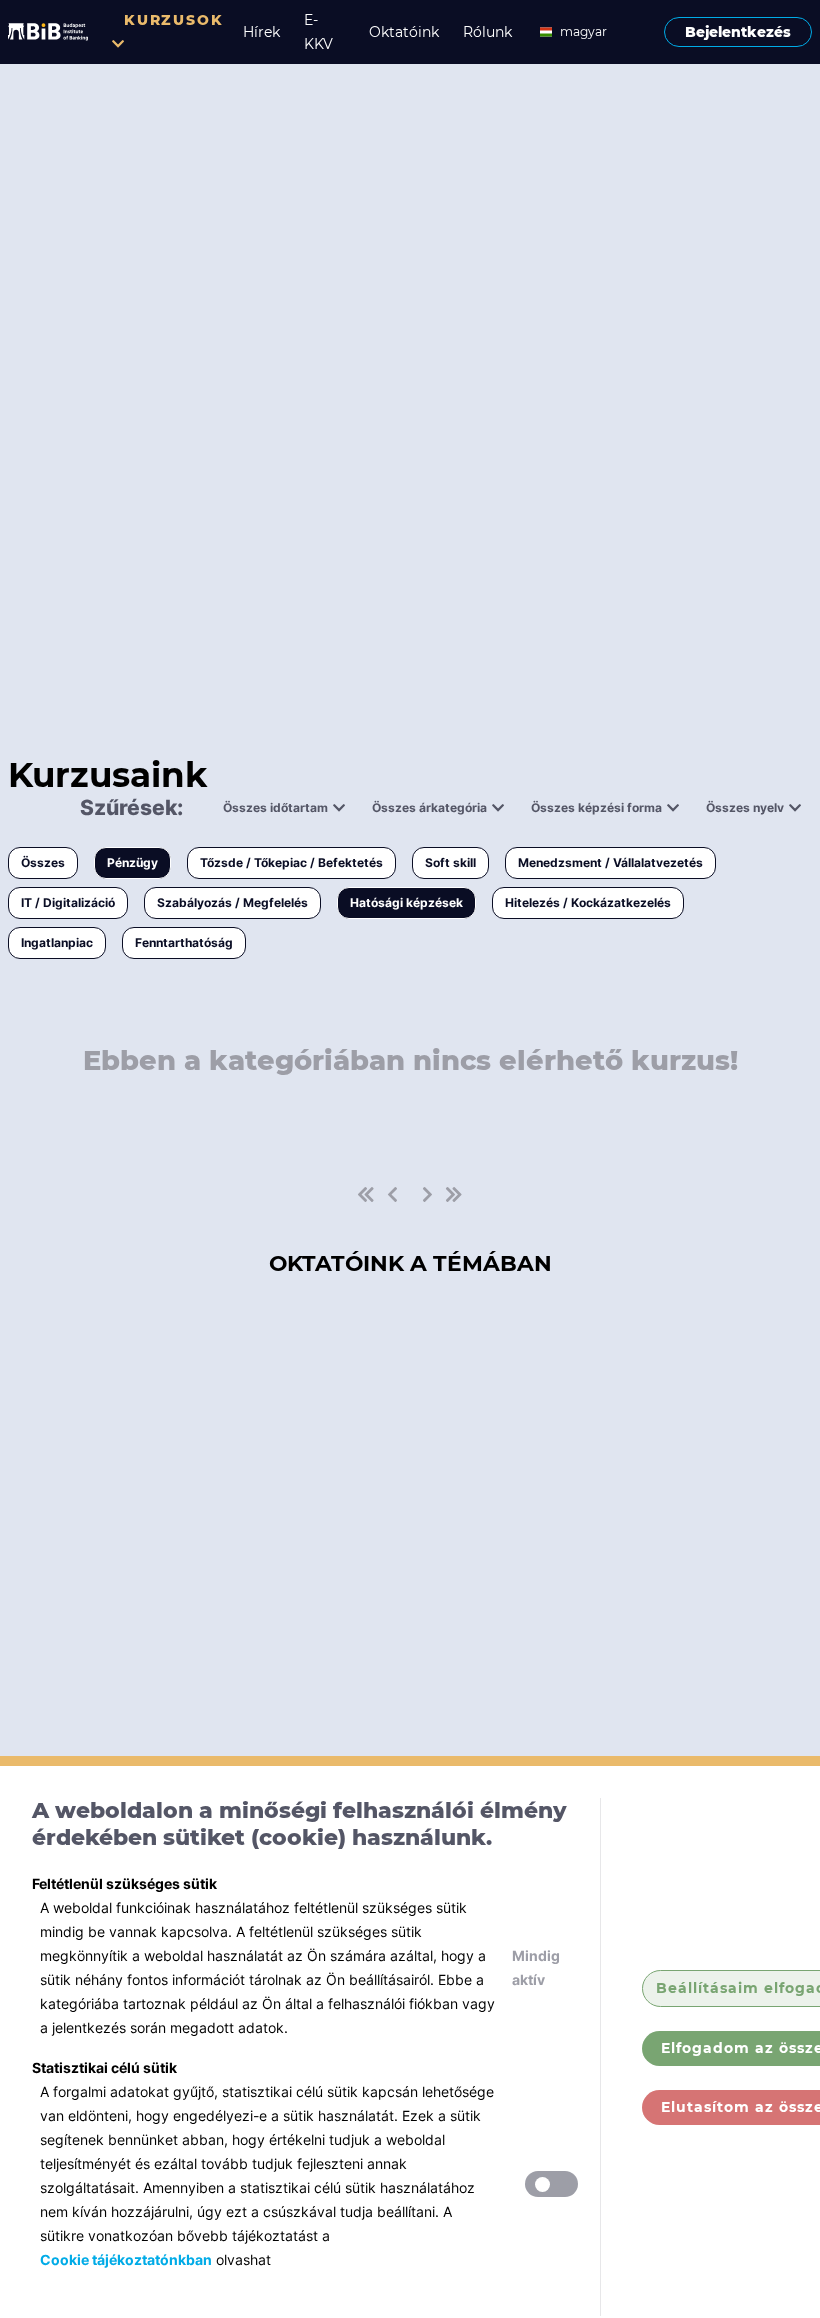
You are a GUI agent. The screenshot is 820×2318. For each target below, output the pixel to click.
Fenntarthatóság (184, 942)
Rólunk (487, 32)
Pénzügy (132, 862)
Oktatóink (404, 32)
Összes (43, 862)
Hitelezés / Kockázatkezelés (588, 902)
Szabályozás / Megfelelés (232, 902)
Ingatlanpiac (57, 942)
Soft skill (450, 862)
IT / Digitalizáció (68, 902)
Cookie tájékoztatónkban (126, 2259)
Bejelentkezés (738, 32)
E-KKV (318, 32)
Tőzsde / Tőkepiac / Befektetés (291, 862)
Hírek (261, 32)
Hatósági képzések (406, 902)
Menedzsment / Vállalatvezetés (610, 862)
